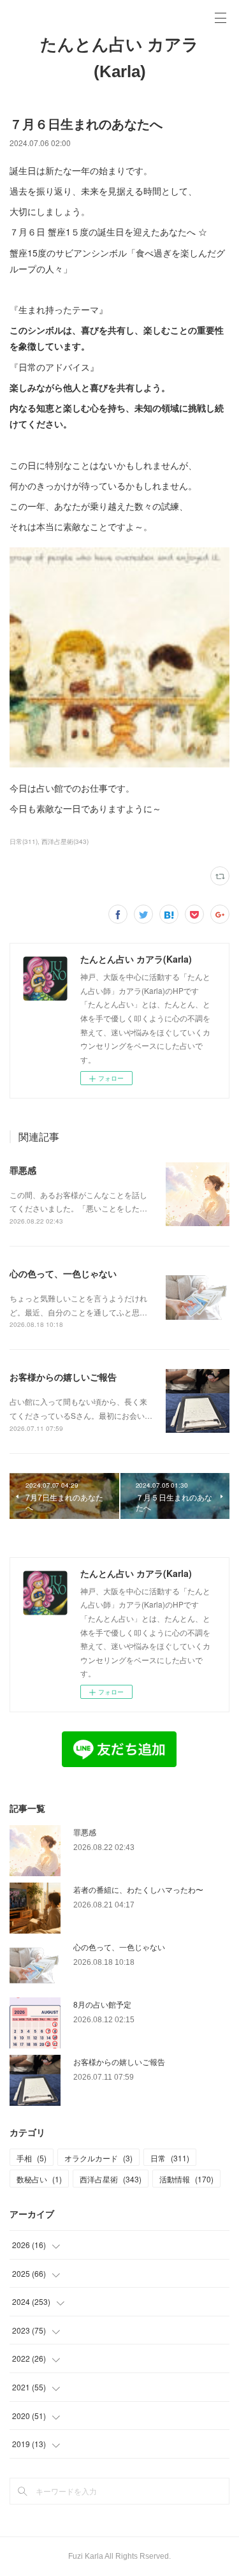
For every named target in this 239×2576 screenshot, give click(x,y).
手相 (32, 2158)
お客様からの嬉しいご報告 (63, 1377)
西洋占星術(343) (65, 841)
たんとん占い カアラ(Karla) (119, 58)
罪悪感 (23, 1170)
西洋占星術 (111, 2179)
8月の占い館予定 (102, 2004)
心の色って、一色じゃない (63, 1273)
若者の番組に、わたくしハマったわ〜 (138, 1889)
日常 (170, 2158)
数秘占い (39, 2179)
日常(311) (24, 841)
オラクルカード (98, 2158)
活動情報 (186, 2179)
